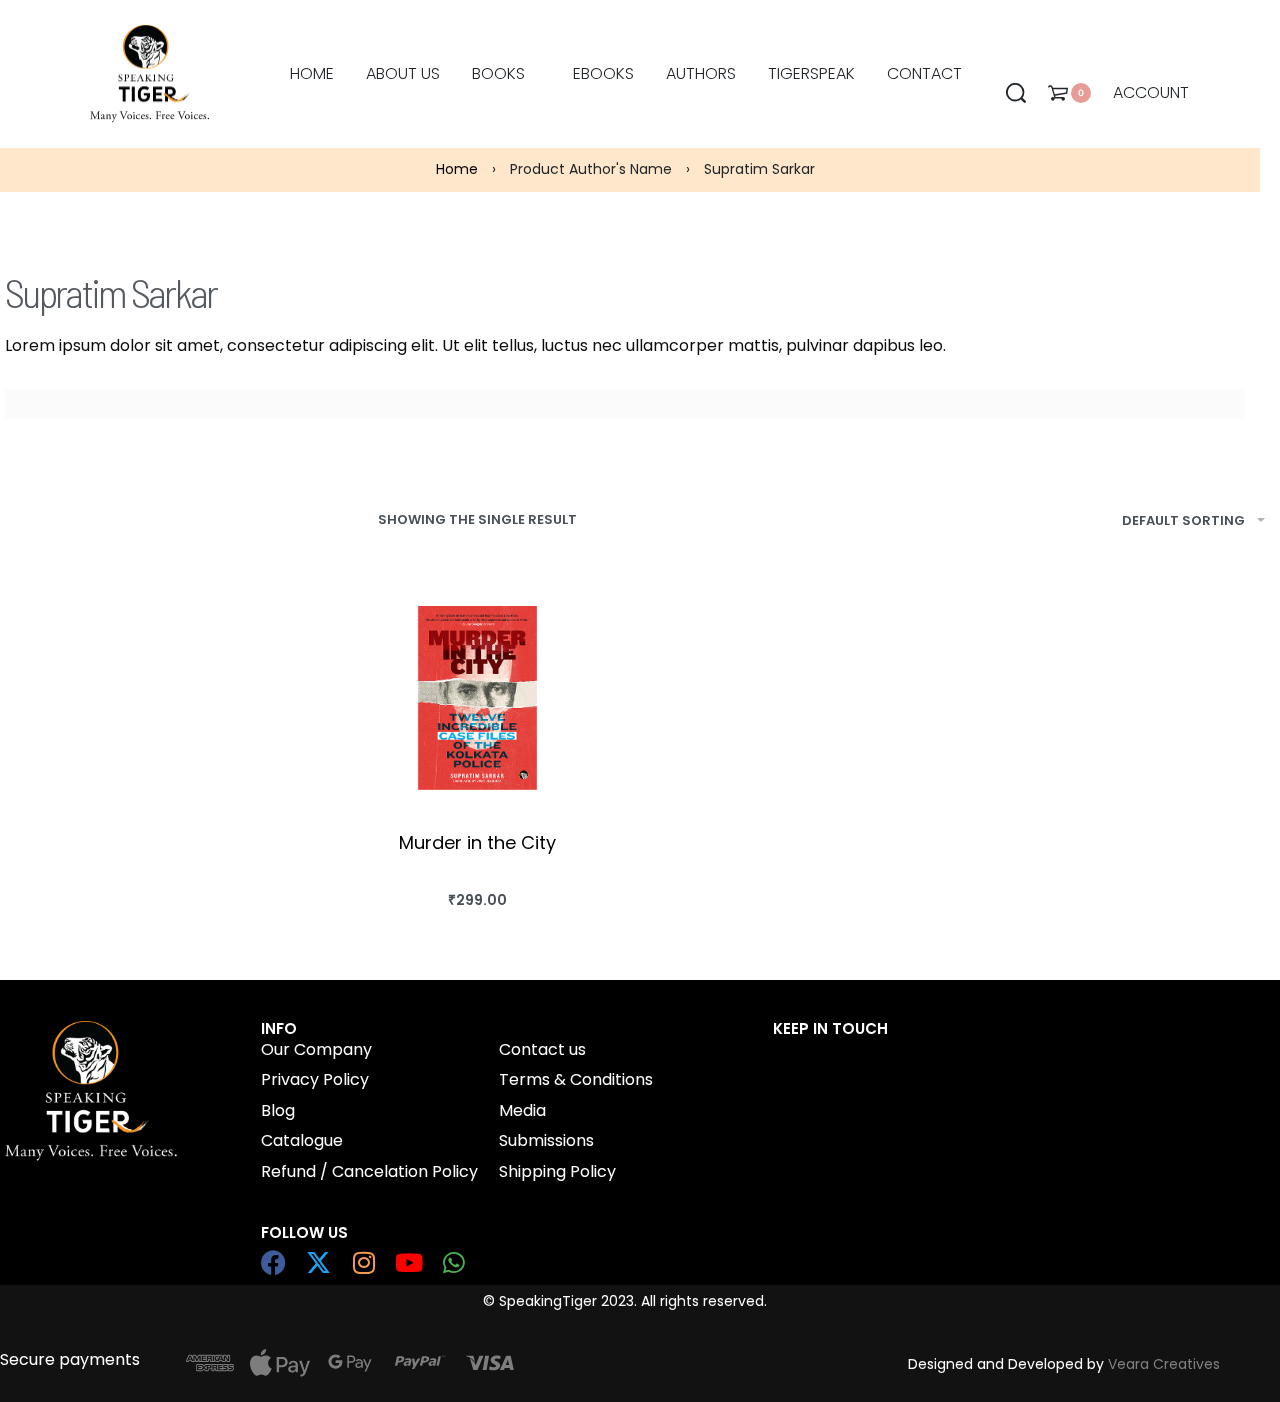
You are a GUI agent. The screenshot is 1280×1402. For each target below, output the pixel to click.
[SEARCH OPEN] (1016, 93)
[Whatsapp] (453, 1262)
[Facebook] (273, 1262)
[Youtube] (408, 1262)
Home (457, 169)
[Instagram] (363, 1262)
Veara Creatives (1164, 1364)
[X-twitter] (318, 1262)
